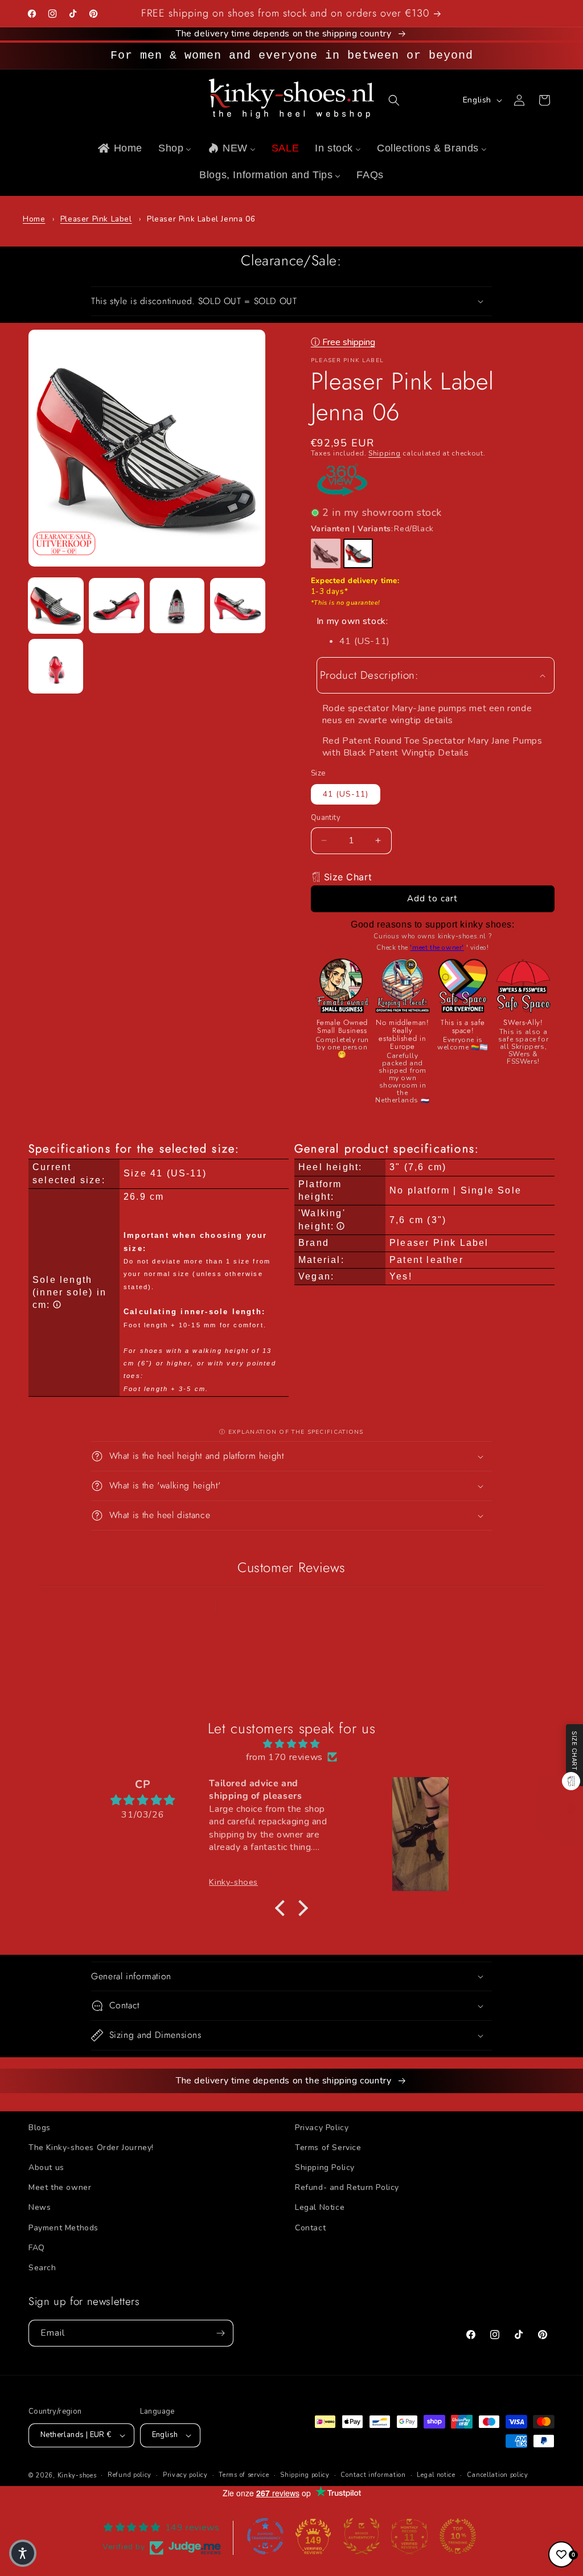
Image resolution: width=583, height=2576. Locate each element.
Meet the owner (60, 2187)
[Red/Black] (358, 553)
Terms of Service (328, 2148)
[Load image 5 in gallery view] (56, 666)
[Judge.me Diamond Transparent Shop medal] (265, 2536)
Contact (310, 2228)
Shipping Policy (325, 2167)
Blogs (40, 2128)
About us (46, 2167)
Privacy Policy (322, 2128)
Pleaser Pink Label (96, 219)
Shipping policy (305, 2475)
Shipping (385, 453)
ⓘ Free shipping (343, 342)
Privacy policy (185, 2475)
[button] (394, 100)
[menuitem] (119, 148)
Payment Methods (63, 2228)
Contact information (373, 2475)
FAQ (37, 2248)
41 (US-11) (346, 794)
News (40, 2207)
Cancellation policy (498, 2475)
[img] (291, 1744)
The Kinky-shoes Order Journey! (91, 2148)
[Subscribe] (220, 2333)
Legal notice (436, 2475)
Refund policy (130, 2475)
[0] (561, 2554)
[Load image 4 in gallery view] (237, 605)
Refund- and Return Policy (347, 2187)
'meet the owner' (437, 947)
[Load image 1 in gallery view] (56, 605)
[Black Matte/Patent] (326, 553)
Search (42, 2268)
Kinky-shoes (77, 2475)
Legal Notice (320, 2207)
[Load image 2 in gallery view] (116, 605)
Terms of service (244, 2475)
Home (34, 219)
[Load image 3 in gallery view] (177, 605)
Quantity (326, 818)
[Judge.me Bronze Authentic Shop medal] (362, 2536)
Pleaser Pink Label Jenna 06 (201, 219)
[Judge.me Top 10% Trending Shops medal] (458, 2536)
